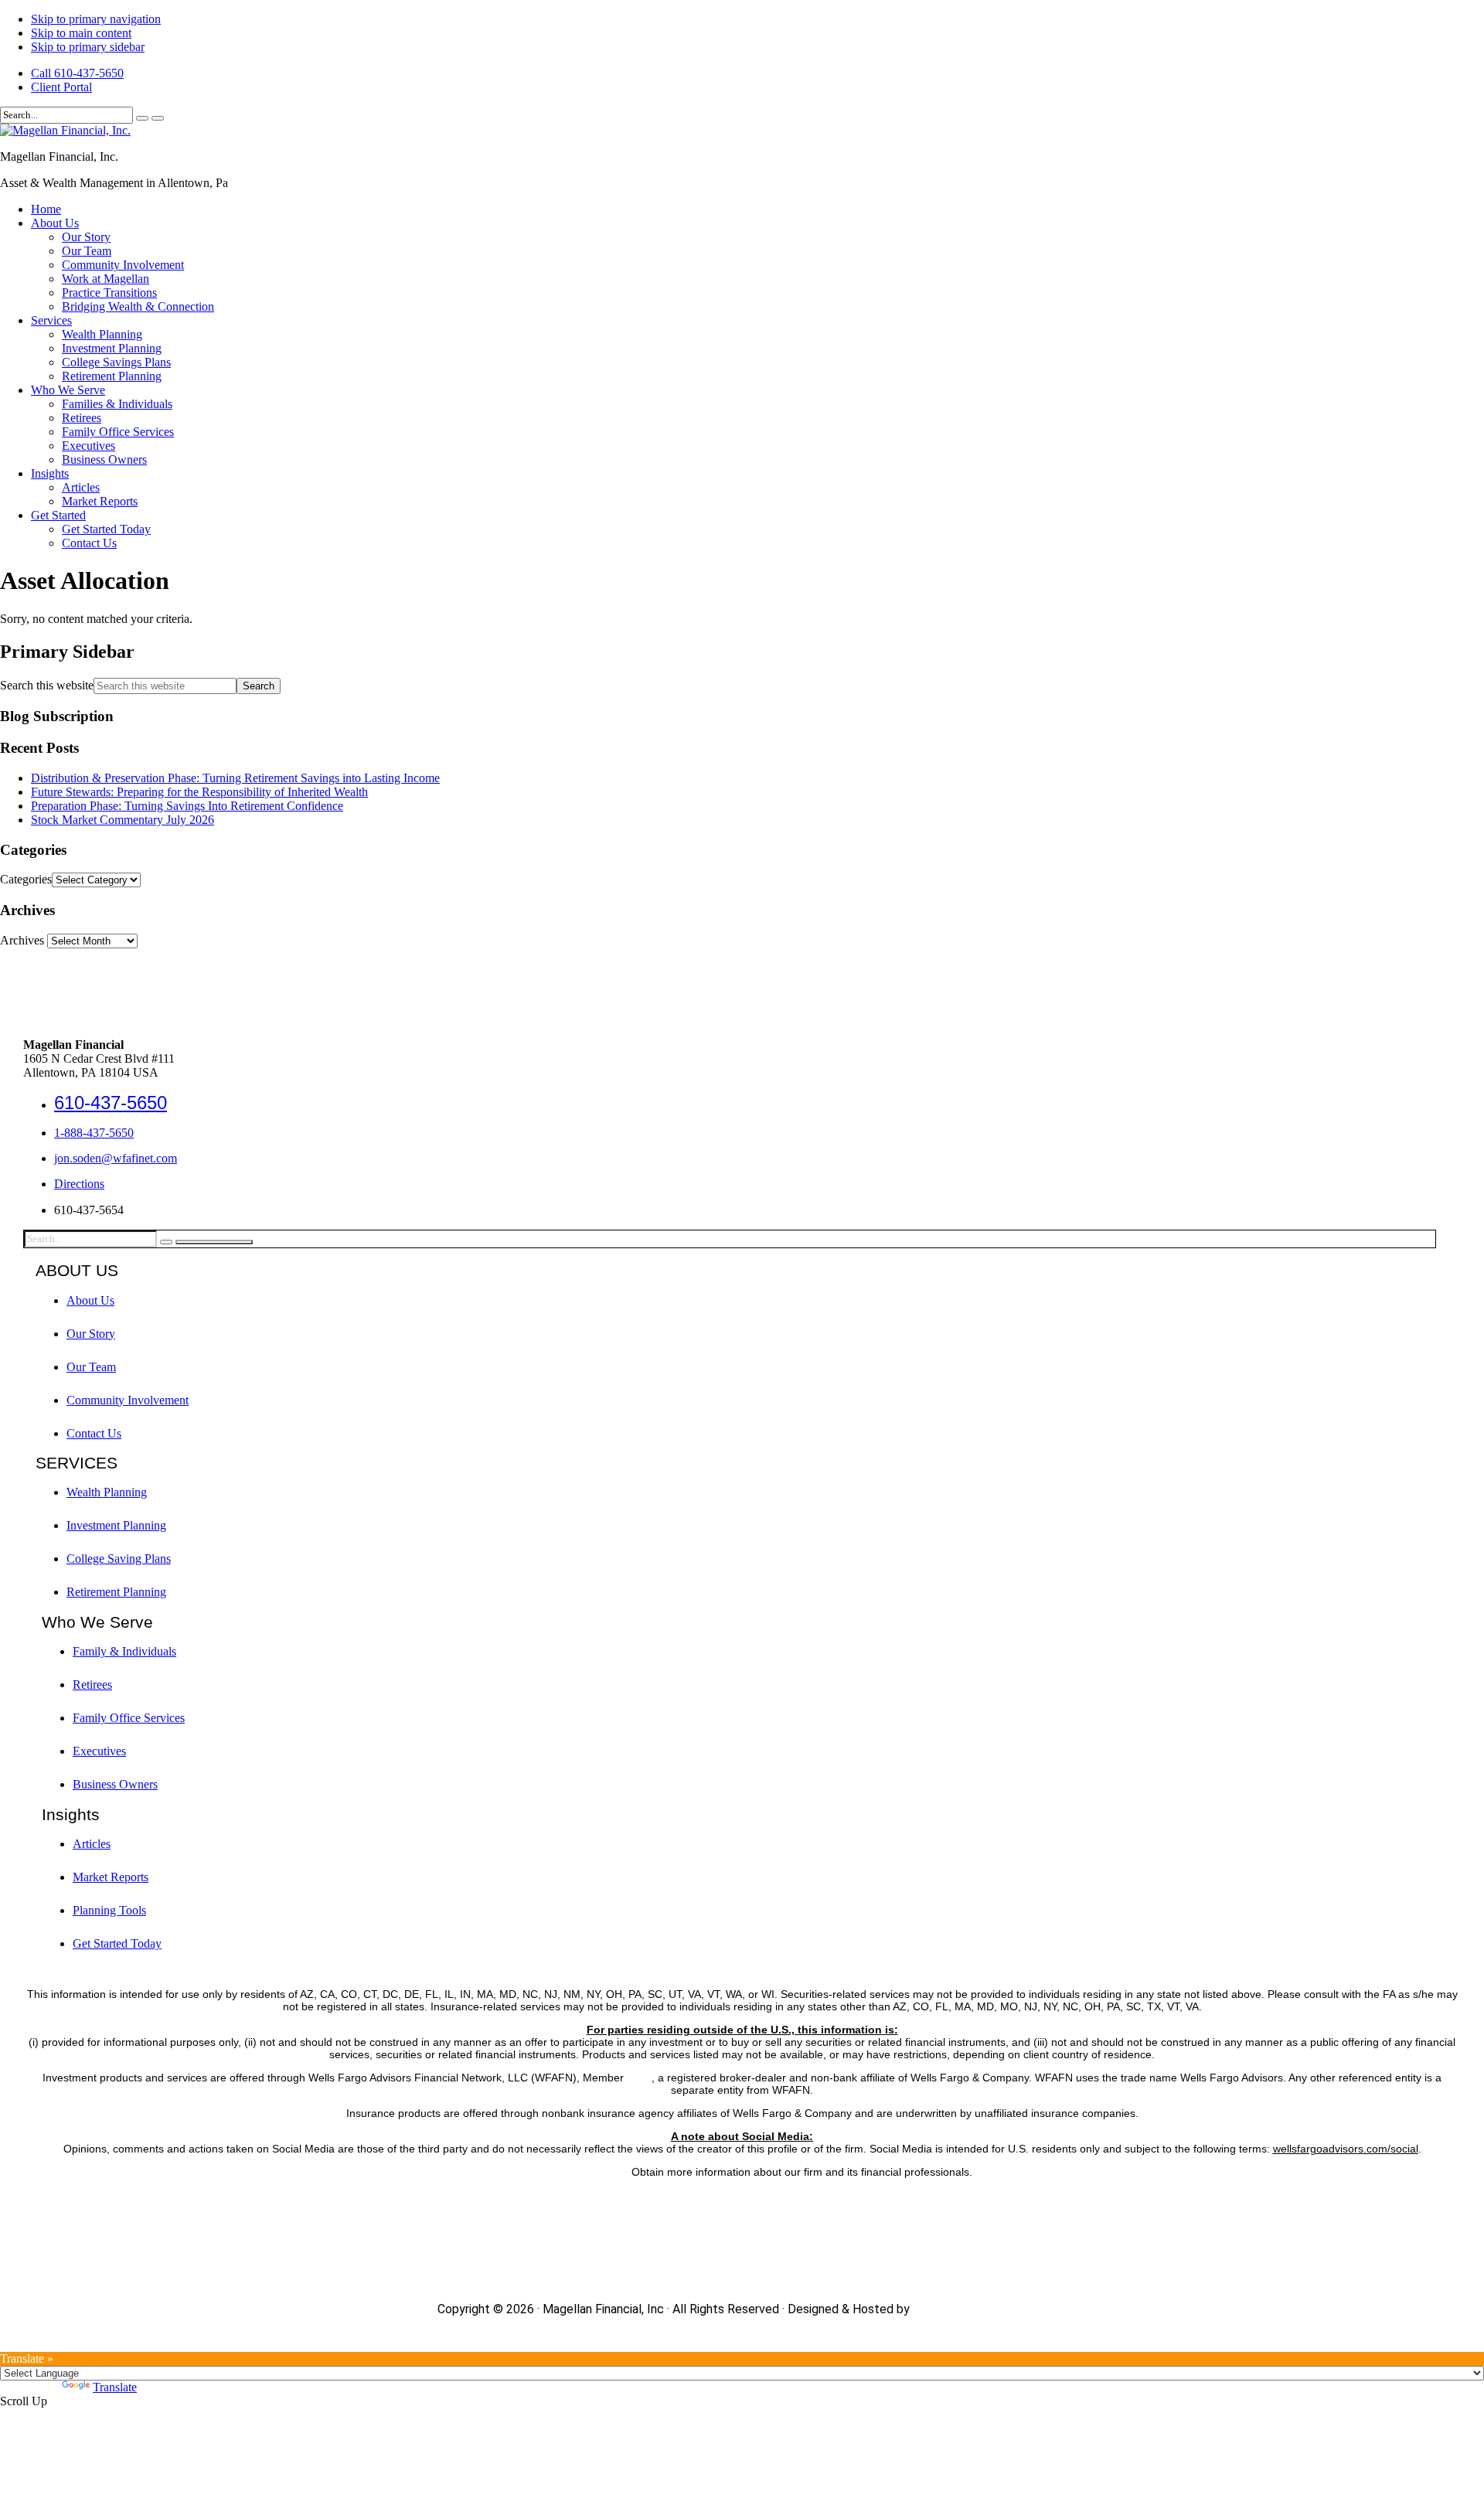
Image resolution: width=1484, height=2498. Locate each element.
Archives (22, 940)
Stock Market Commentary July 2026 (123, 820)
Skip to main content (81, 33)
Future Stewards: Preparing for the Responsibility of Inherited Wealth (199, 792)
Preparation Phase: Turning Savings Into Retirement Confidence (187, 806)
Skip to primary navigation (96, 19)
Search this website (47, 685)
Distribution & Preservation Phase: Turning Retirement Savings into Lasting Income (235, 778)
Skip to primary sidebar (88, 47)
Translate (115, 2387)
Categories (26, 879)
